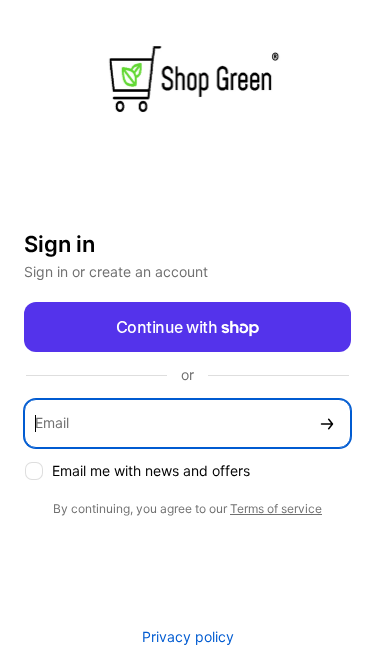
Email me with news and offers (151, 470)
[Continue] (327, 423)
